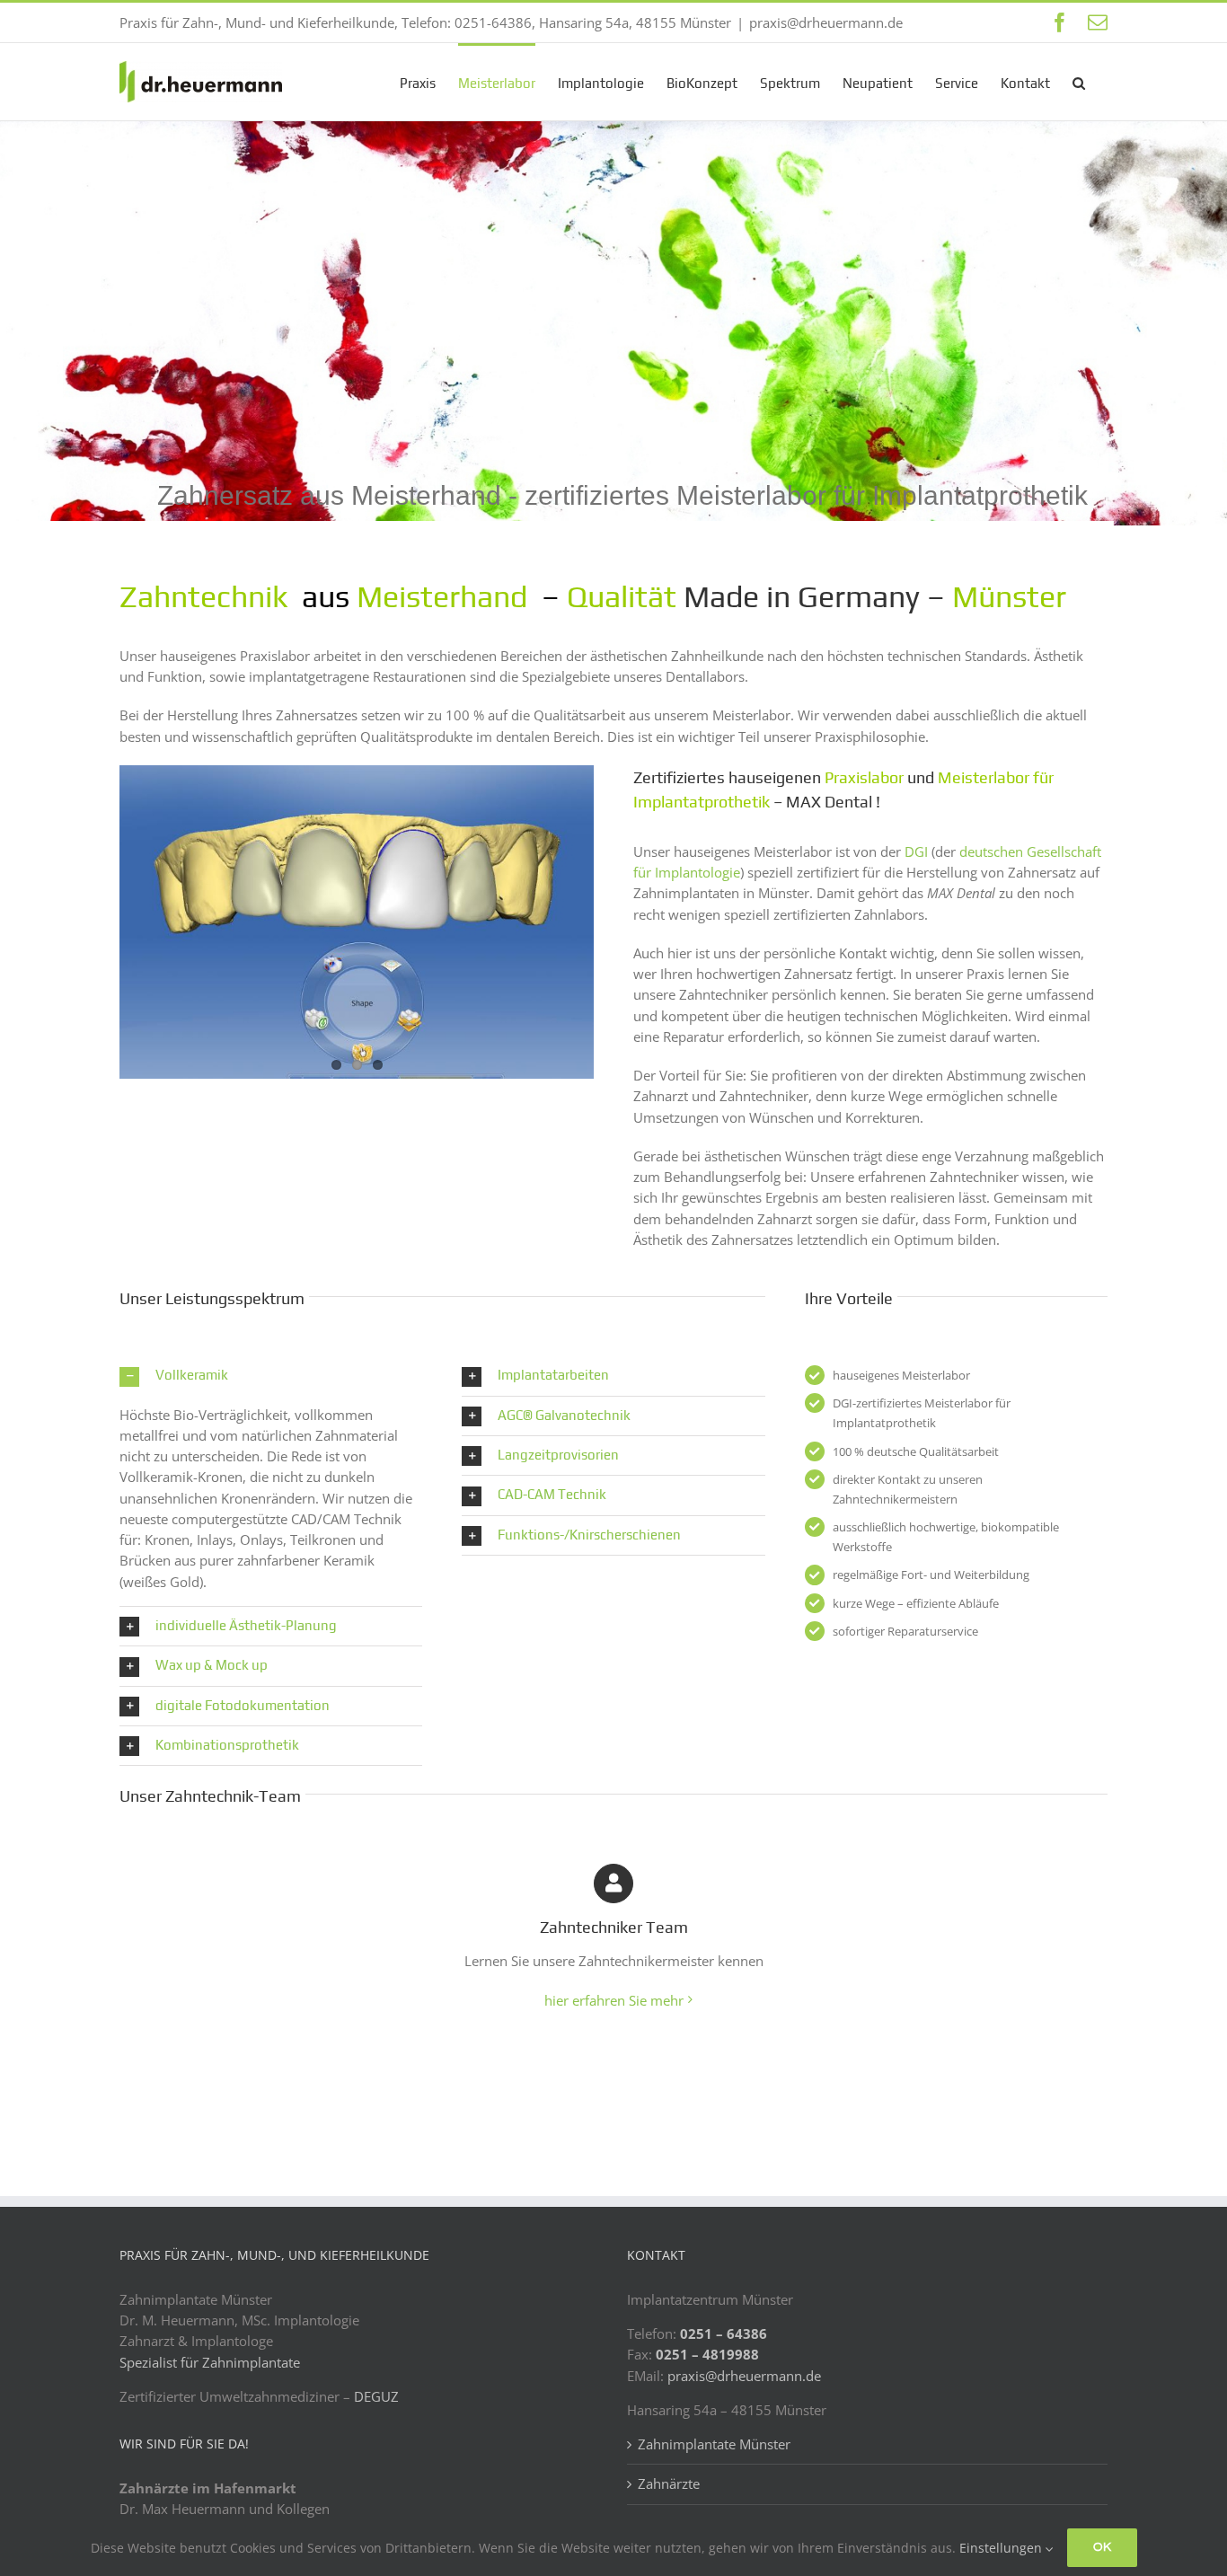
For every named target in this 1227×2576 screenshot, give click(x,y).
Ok (1102, 2547)
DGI (918, 851)
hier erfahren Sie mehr (614, 2000)
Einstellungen (1002, 2548)
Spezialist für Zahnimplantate (210, 2362)
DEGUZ (376, 2396)
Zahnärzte (669, 2483)
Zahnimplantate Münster (714, 2444)
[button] (1079, 82)
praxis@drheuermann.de (826, 22)
